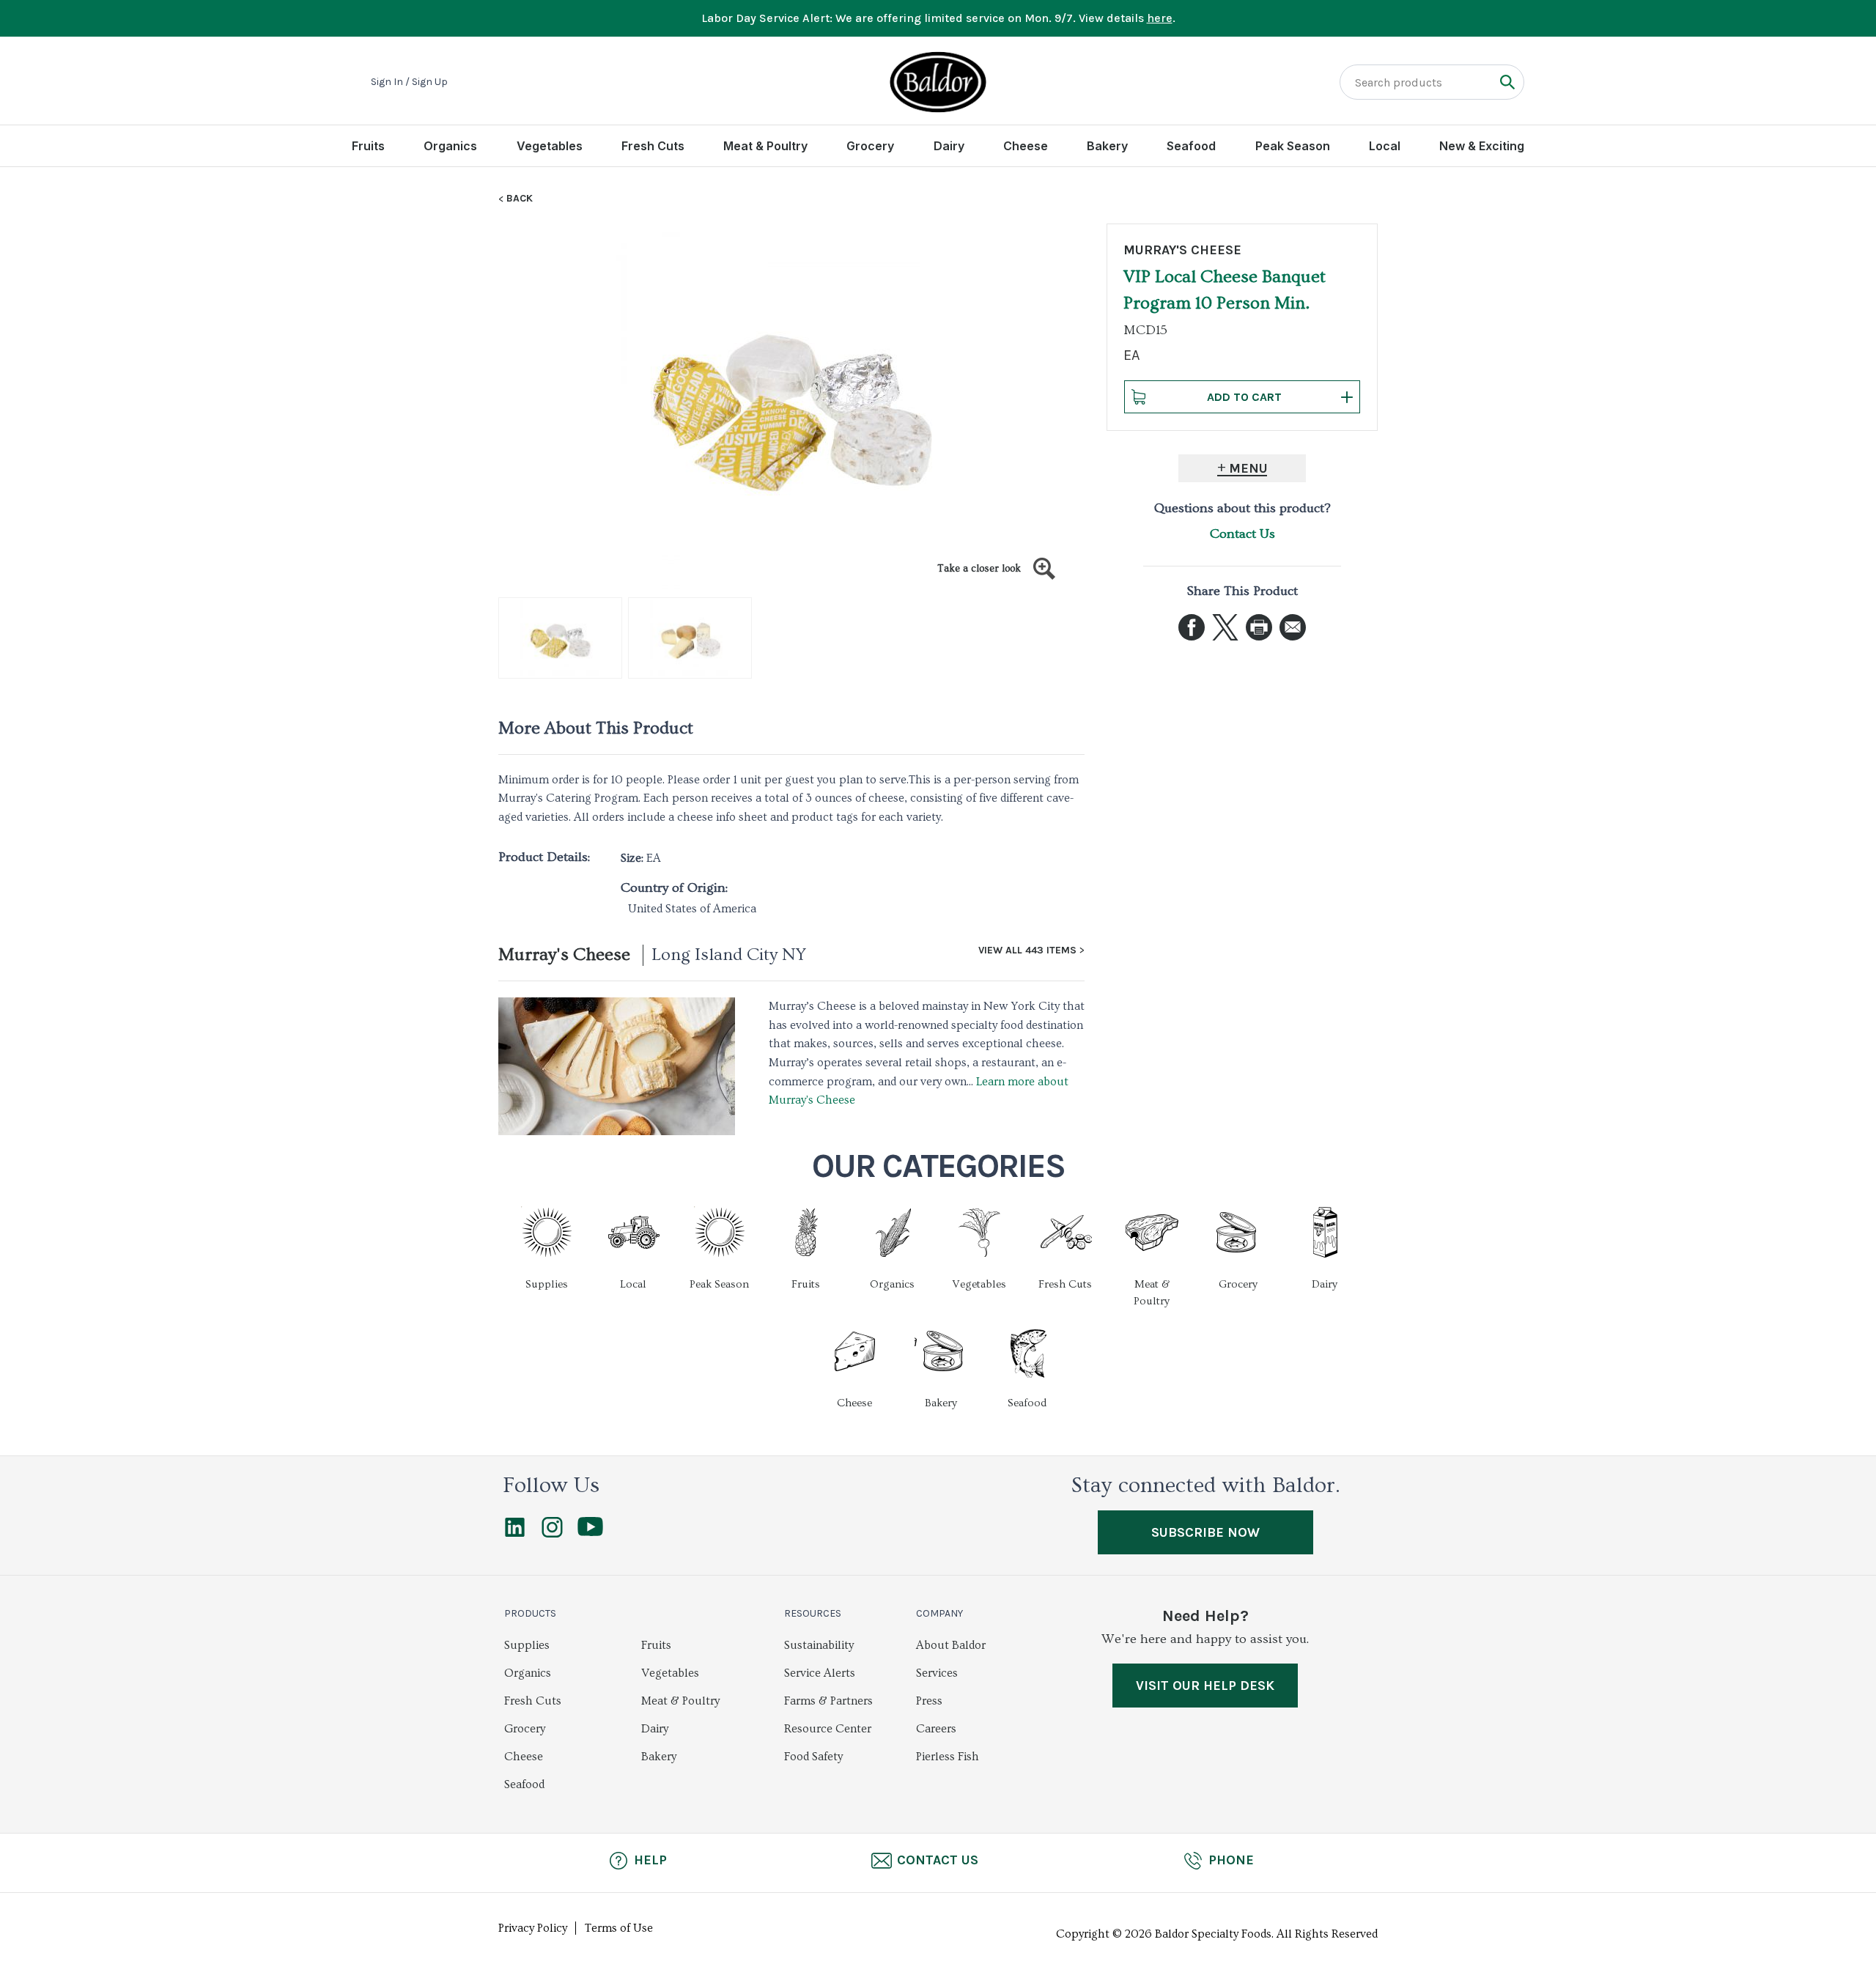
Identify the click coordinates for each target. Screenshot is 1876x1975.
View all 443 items (1027, 950)
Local (1385, 146)
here (1160, 18)
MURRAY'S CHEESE (1182, 250)
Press (929, 1701)
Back (520, 199)
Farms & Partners (828, 1701)
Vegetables (550, 146)
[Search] (1507, 82)
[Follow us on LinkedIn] (515, 1534)
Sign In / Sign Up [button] (409, 82)
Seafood (1191, 146)
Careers (936, 1729)
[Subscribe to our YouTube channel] (590, 1532)
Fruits (368, 146)
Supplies (527, 1645)
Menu (1248, 468)
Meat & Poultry (765, 146)
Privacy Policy (533, 1928)
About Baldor (951, 1645)
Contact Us (1242, 534)
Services (937, 1673)
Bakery (1107, 146)
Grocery (870, 146)
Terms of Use (619, 1928)
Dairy (949, 146)
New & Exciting (1482, 146)
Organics (450, 146)
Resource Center (828, 1729)
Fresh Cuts (653, 146)
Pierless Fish (948, 1757)
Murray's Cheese (564, 955)
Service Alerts (820, 1673)
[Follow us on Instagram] (552, 1534)
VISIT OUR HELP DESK (1205, 1686)
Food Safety (813, 1757)
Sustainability (819, 1645)
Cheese (1026, 146)
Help (650, 1860)
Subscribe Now (1205, 1532)
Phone (1231, 1860)
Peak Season (1293, 146)
